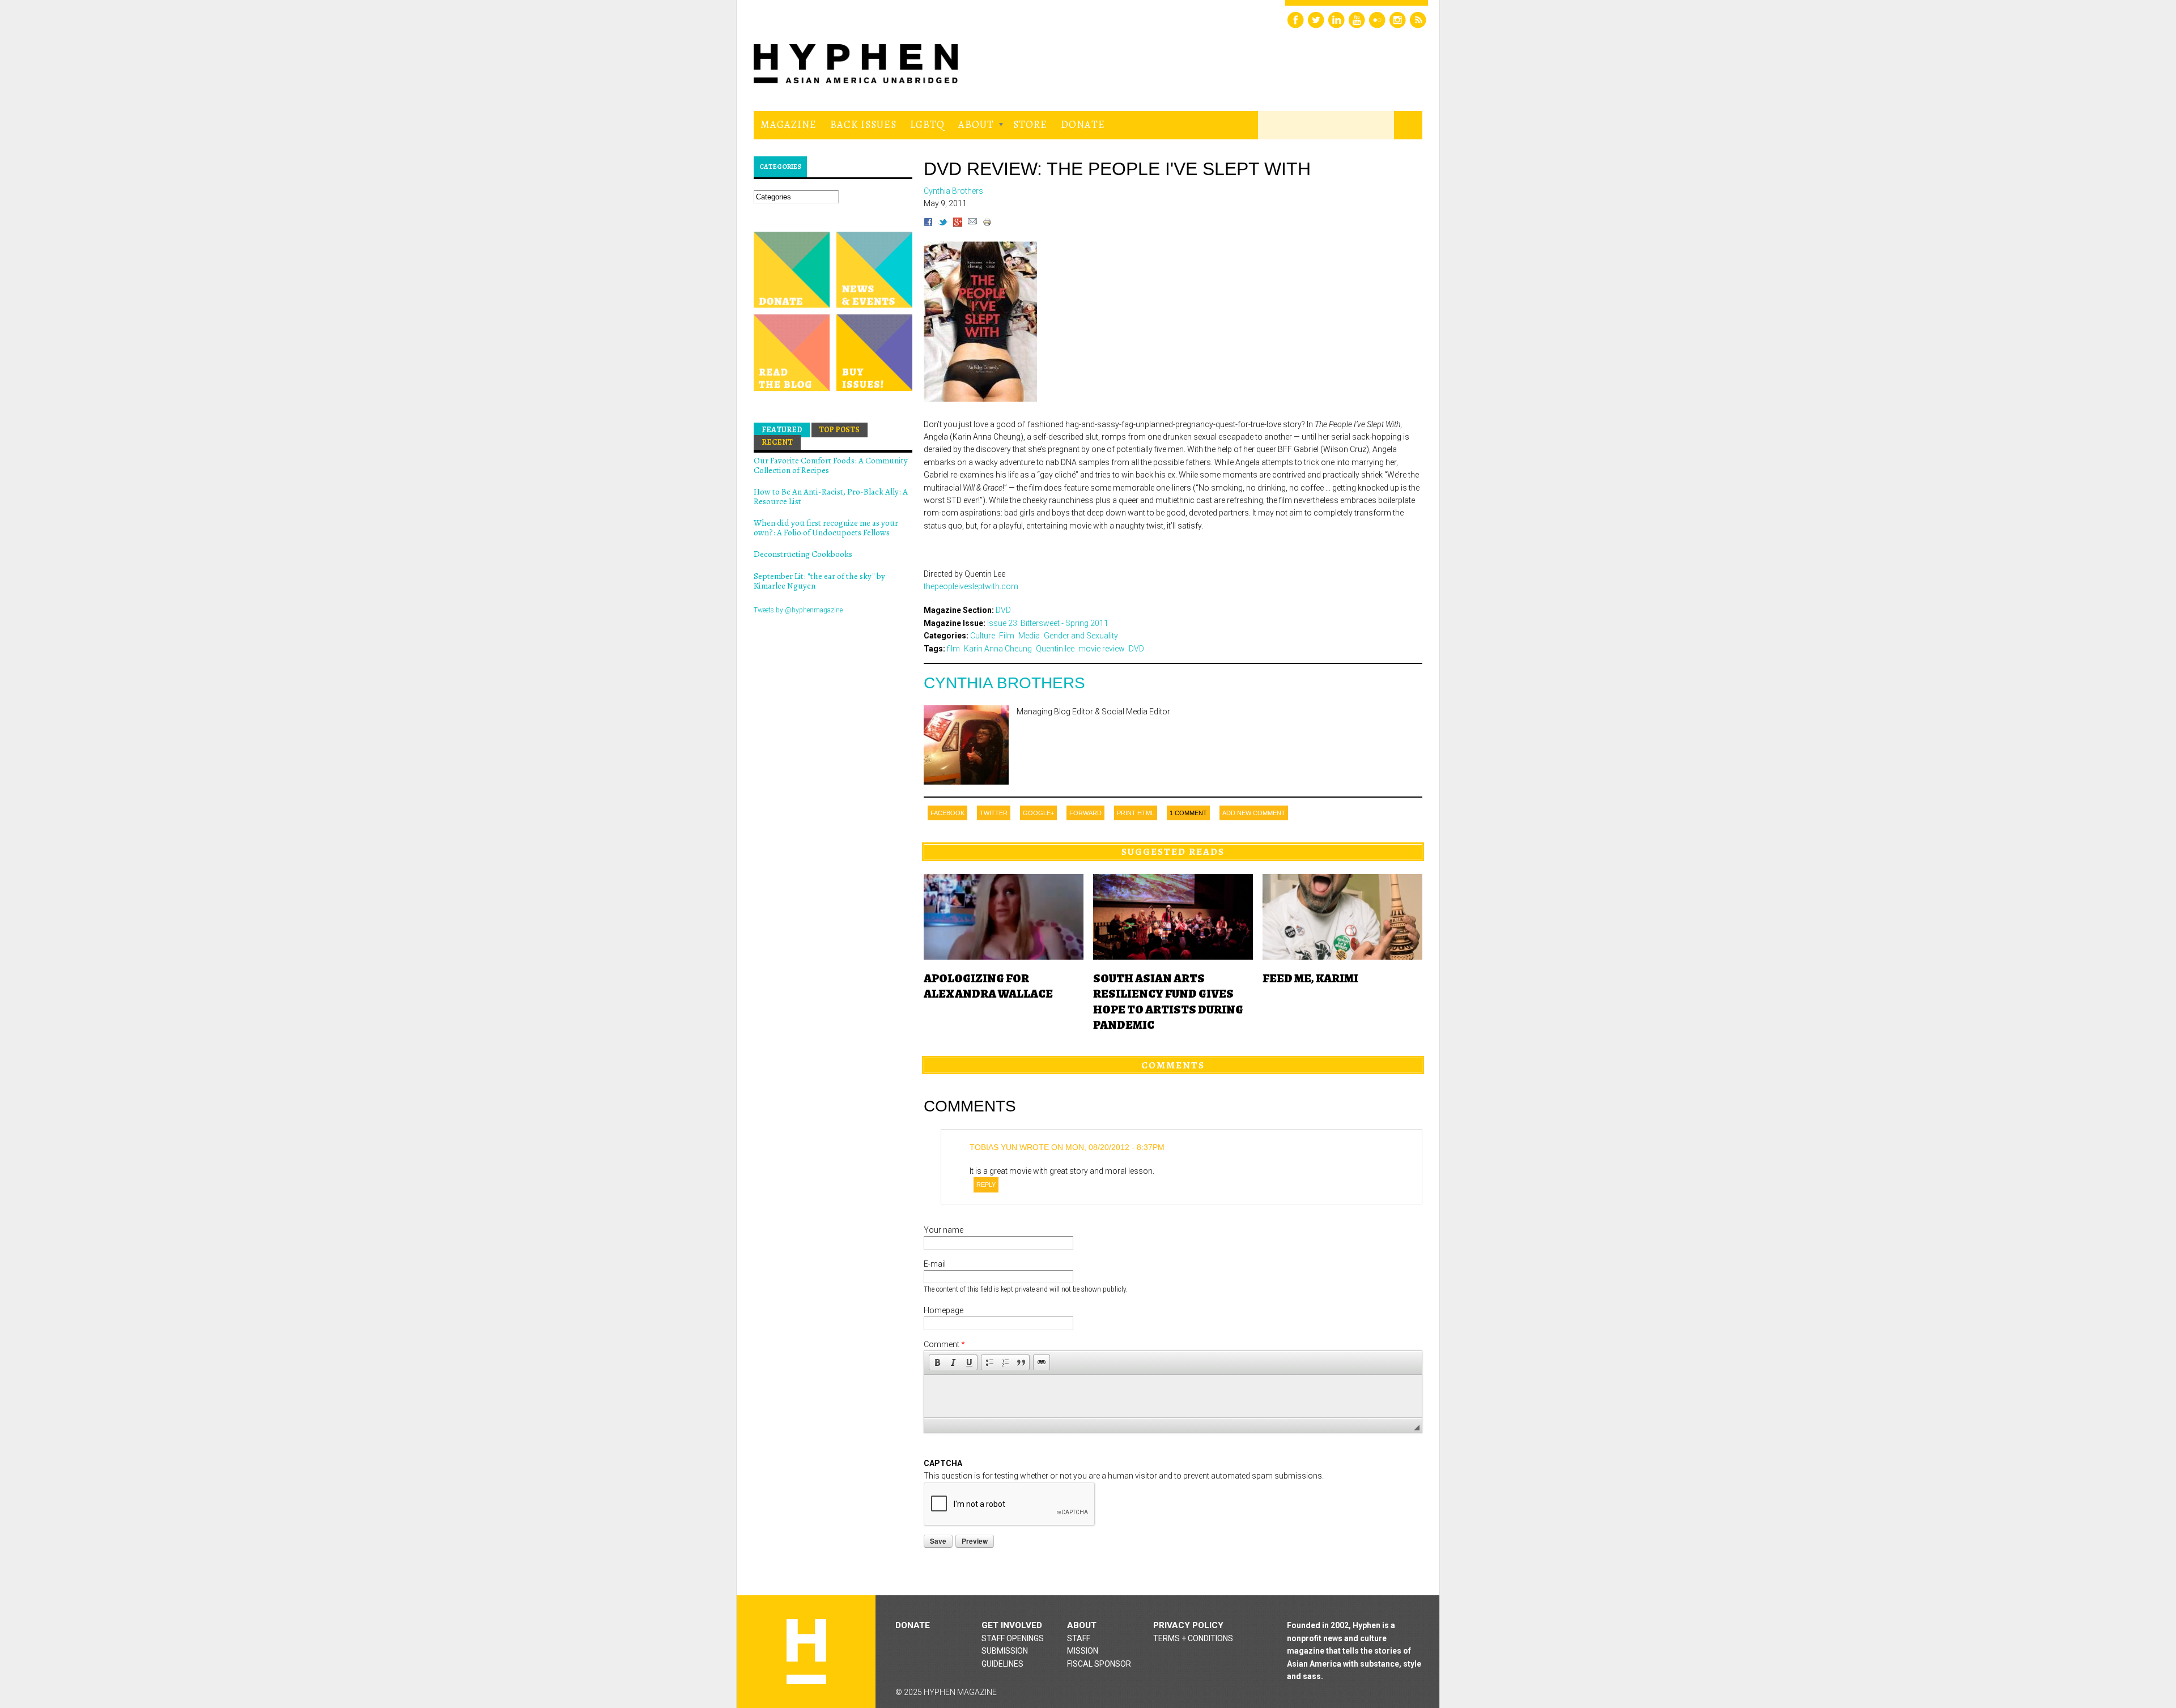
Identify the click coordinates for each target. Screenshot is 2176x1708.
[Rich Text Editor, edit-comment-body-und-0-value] (1173, 1396)
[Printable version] (987, 224)
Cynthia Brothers (1004, 683)
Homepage (943, 1310)
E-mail (935, 1264)
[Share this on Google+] (958, 224)
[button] (937, 1362)
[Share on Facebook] (928, 224)
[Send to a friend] (972, 224)
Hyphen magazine (806, 1652)
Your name (943, 1230)
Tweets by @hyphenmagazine (798, 610)
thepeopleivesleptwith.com (971, 586)
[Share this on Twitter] (943, 224)
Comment (944, 1344)
